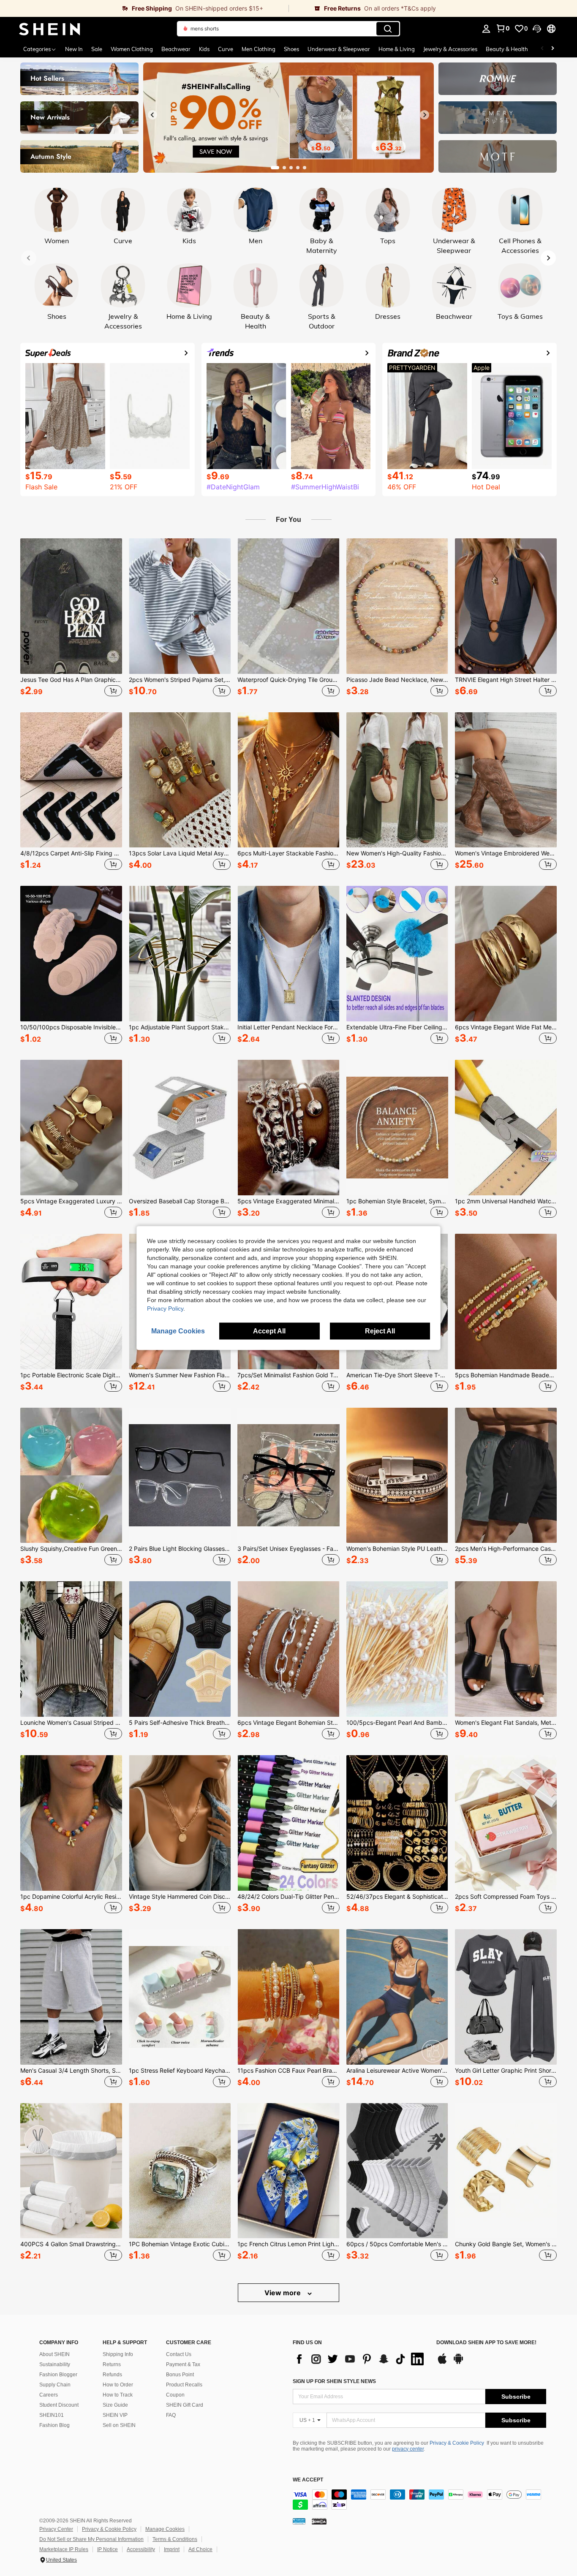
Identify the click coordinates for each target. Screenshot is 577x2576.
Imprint (172, 2549)
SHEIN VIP (115, 2415)
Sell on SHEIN (119, 2425)
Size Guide (115, 2405)
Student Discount (59, 2405)
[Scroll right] (553, 49)
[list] (360, 2359)
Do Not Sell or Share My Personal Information (91, 2539)
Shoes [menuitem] (291, 49)
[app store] (442, 2363)
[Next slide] (425, 115)
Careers (49, 2395)
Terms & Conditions (175, 2539)
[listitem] (71, 619)
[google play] (458, 2363)
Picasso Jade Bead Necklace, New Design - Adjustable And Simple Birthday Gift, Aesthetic (397, 680)
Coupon (175, 2395)
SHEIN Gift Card (185, 2405)
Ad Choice (200, 2549)
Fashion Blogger (58, 2375)
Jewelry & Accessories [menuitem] (450, 49)
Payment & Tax (183, 2364)
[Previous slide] (152, 115)
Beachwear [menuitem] (176, 49)
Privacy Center (56, 2529)
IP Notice (108, 2549)
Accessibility (141, 2549)
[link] (144, 8)
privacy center (408, 2449)
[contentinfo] (419, 2500)
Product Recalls (184, 2385)
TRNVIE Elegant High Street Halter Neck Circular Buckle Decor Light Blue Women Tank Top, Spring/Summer (506, 680)
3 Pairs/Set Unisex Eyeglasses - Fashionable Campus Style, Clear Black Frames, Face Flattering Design (288, 1549)
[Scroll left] (542, 49)
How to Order (118, 2385)
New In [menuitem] (74, 49)
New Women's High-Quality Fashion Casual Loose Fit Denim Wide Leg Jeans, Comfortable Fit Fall (397, 853)
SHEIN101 (52, 2415)
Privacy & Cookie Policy (457, 2443)
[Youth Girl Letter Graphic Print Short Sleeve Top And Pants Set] (506, 1997)
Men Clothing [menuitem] (259, 49)
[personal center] (486, 29)
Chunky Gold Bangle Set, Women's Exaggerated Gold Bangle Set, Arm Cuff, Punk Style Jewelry (506, 2244)
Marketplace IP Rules (64, 2549)
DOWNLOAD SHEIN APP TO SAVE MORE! (486, 2343)
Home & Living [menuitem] (397, 49)
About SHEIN (54, 2354)
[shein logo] (50, 29)
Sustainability (55, 2364)
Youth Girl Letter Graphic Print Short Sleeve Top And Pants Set (506, 2071)
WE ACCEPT (308, 2480)
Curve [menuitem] (226, 49)
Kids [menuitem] (204, 49)
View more (283, 2293)
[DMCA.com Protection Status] (319, 2521)
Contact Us (179, 2354)
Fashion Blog (54, 2425)
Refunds (112, 2375)
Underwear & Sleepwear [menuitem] (339, 49)
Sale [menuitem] (97, 49)
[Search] (388, 29)
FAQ (171, 2415)
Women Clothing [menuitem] (132, 49)
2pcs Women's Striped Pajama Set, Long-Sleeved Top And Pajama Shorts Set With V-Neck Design (180, 680)
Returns (112, 2364)
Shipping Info (118, 2354)
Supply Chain (55, 2385)
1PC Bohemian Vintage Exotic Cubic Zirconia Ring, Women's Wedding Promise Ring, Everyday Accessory (180, 2244)
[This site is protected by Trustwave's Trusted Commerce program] (299, 2521)
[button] (537, 29)
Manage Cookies (165, 2529)
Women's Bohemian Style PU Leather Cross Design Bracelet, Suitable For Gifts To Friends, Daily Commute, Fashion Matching (397, 1549)
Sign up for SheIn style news (334, 2381)
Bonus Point (180, 2375)
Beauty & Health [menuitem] (507, 49)
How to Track (118, 2395)
